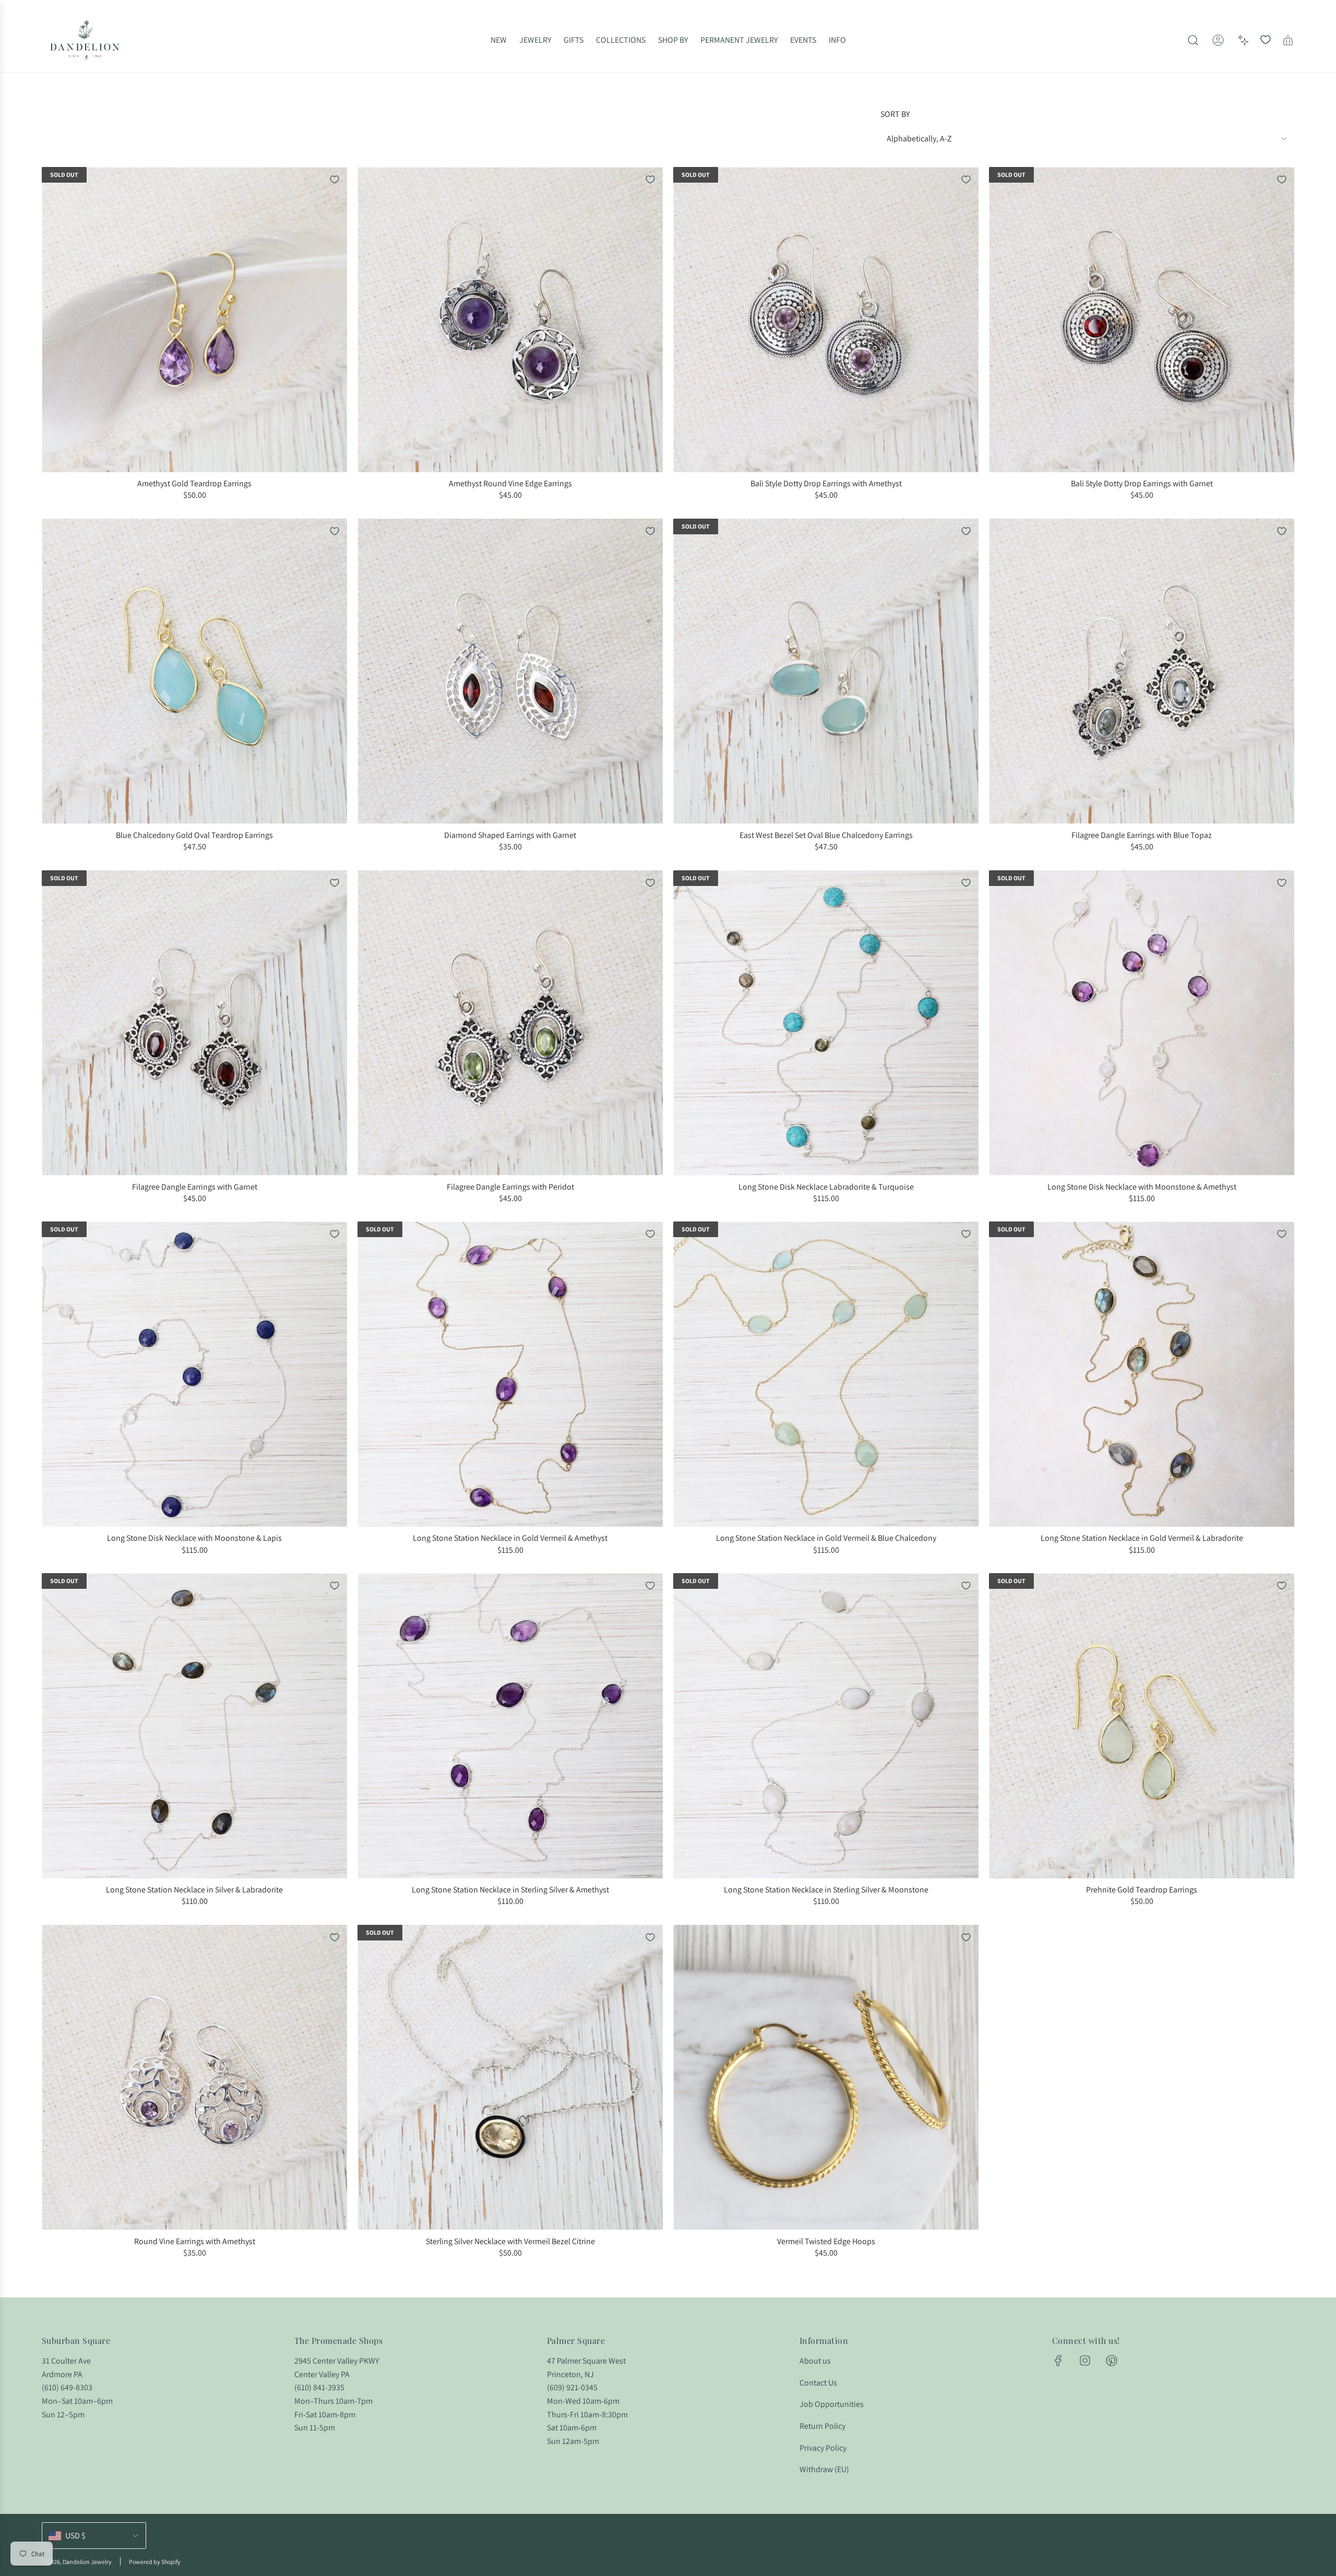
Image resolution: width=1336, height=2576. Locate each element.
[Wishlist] (1266, 40)
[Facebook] (1058, 2361)
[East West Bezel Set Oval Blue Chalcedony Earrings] (826, 671)
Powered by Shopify (155, 2562)
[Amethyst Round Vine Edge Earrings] (510, 320)
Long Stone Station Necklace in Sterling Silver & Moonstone (826, 1890)
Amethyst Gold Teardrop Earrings (194, 483)
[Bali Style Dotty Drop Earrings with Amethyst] (826, 320)
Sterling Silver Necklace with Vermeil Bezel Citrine (510, 2241)
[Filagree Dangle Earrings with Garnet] (194, 1023)
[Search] (1193, 40)
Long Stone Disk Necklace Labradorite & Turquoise (826, 1187)
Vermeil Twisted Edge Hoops (826, 2241)
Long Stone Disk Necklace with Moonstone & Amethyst (1142, 1187)
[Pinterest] (1112, 2361)
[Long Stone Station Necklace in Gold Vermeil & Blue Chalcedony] (826, 1374)
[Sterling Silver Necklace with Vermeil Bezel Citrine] (510, 2077)
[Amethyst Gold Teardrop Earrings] (194, 320)
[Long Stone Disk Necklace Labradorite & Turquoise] (826, 1023)
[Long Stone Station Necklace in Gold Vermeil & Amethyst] (510, 1374)
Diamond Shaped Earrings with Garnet (510, 835)
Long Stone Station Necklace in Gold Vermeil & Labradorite (1142, 1538)
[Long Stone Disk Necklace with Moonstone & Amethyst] (1142, 1023)
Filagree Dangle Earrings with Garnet (195, 1187)
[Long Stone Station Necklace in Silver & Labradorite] (194, 1726)
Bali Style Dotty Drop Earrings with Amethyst (826, 483)
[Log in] (1218, 40)
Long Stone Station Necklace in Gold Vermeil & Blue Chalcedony (826, 1538)
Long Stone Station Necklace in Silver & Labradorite (194, 1890)
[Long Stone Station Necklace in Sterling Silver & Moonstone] (826, 1726)
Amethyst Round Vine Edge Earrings (510, 483)
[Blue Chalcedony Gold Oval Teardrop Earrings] (194, 671)
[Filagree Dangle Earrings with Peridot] (510, 1023)
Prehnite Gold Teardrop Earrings (1142, 1890)
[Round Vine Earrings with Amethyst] (194, 2077)
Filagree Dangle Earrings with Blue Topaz (1142, 835)
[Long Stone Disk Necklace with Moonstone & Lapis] (194, 1374)
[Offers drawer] (1243, 40)
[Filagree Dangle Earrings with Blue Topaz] (1142, 671)
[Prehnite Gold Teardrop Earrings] (1142, 1726)
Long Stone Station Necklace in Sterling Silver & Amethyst (510, 1890)
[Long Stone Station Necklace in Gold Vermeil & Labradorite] (1142, 1374)
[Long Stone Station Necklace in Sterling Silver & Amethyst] (510, 1726)
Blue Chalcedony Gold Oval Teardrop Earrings (194, 835)
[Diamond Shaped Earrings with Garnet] (510, 671)
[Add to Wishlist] (335, 179)
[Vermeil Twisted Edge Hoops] (826, 2077)
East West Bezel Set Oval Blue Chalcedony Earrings (826, 835)
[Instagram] (1085, 2361)
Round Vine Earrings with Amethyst (195, 2241)
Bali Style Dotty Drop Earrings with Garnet (1142, 483)
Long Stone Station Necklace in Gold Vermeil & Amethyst (510, 1538)
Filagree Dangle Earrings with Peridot (510, 1187)
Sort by (895, 114)
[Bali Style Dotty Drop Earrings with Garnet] (1142, 320)
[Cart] (1288, 40)
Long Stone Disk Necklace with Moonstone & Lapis (194, 1538)
